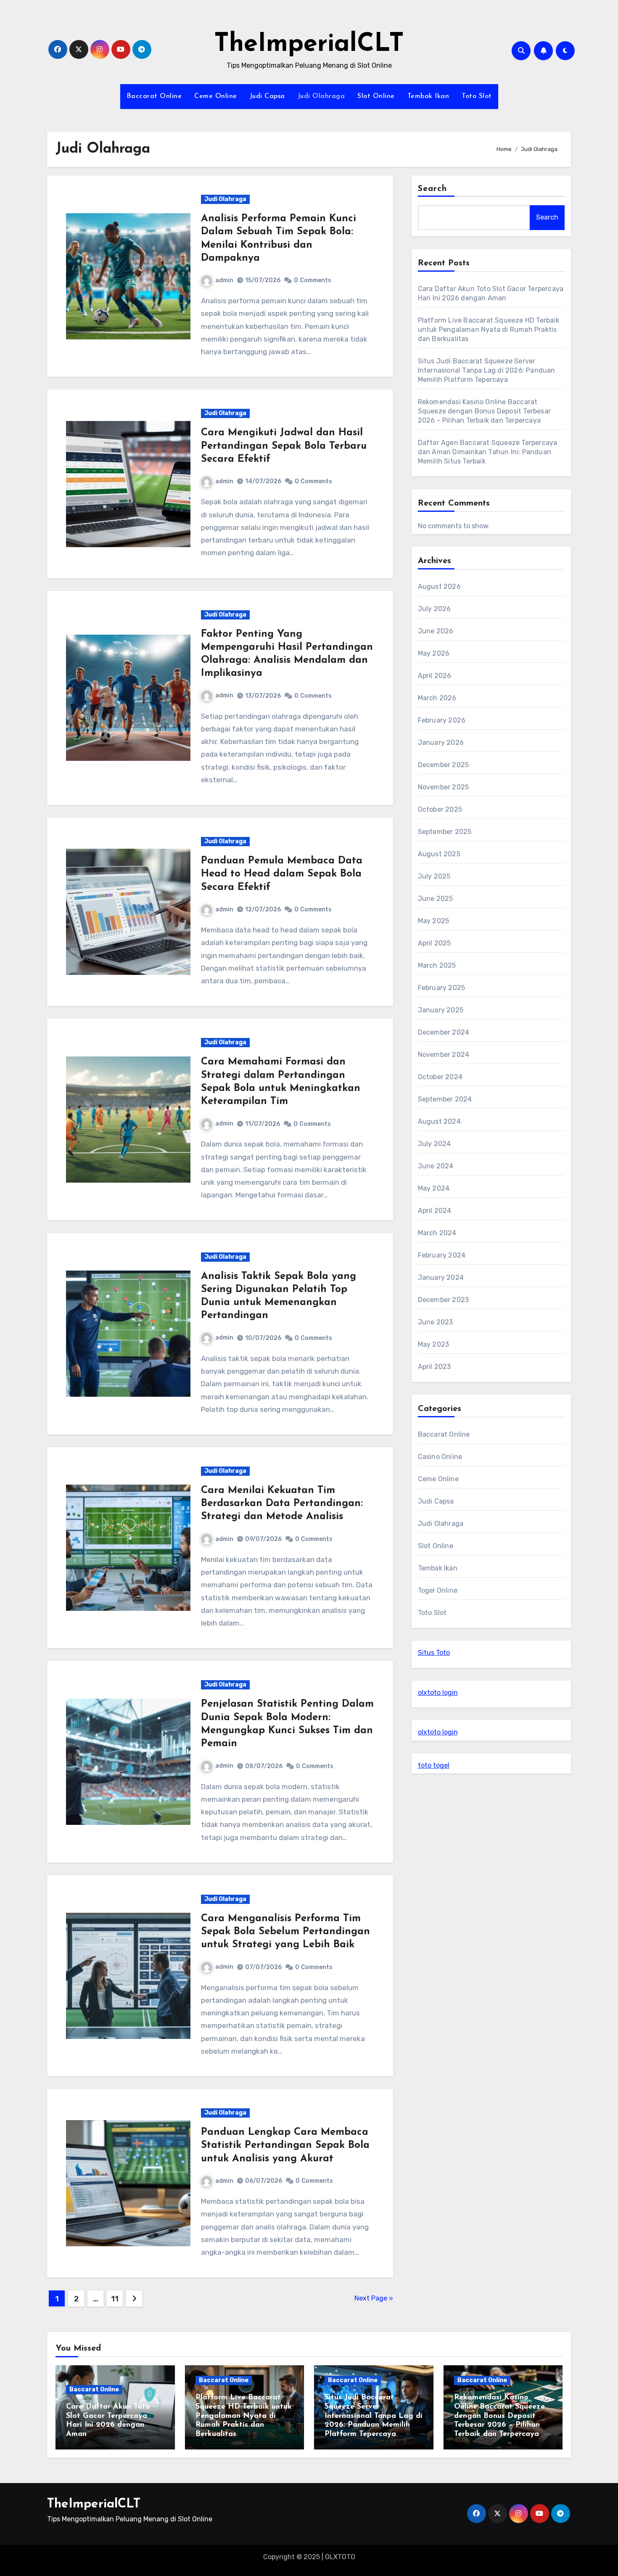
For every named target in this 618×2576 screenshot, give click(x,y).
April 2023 (434, 1367)
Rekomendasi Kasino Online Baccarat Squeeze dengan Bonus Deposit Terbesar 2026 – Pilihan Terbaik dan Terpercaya (484, 411)
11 (115, 2299)
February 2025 (442, 988)
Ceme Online (216, 96)
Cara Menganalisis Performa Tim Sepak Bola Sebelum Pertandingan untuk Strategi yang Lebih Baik (285, 1932)
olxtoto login (438, 1693)
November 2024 (444, 1055)
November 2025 (444, 787)
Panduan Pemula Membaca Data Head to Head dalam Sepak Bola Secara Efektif (282, 874)
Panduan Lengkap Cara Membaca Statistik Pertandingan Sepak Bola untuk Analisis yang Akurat (285, 2145)
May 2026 (434, 653)
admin (224, 280)
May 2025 (434, 921)
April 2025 (434, 943)
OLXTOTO (340, 2557)
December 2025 (444, 765)
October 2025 (440, 809)
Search (433, 189)
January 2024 (441, 1277)
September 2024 (445, 1099)
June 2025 (436, 899)
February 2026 (442, 720)
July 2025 (434, 876)
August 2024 (439, 1121)
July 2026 (434, 609)
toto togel (434, 1765)
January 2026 (441, 743)
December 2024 (444, 1032)
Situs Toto (434, 1653)
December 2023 (444, 1300)
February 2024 (442, 1255)
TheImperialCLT (309, 45)
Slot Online (376, 96)
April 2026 (435, 676)
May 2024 (434, 1188)
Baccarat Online (154, 96)
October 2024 (440, 1077)
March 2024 (437, 1233)
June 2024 (436, 1166)
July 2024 (434, 1144)
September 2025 (445, 832)
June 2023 (436, 1322)
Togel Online (438, 1590)
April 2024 (435, 1211)
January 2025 (441, 1010)
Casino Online (440, 1457)
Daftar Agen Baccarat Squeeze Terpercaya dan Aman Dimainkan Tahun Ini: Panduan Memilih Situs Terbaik (488, 452)
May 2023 (434, 1344)
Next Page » (374, 2298)
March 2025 (437, 965)
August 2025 (439, 854)
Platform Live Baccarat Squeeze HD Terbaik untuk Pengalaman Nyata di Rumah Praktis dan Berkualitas (489, 330)
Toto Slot (477, 96)
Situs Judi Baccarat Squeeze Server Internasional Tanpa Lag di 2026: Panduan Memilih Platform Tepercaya (487, 370)
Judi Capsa (267, 96)
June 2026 (436, 631)
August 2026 (439, 586)
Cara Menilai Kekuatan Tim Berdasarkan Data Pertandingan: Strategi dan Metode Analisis (282, 1504)
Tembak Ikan (428, 96)
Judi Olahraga (321, 96)
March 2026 (437, 698)
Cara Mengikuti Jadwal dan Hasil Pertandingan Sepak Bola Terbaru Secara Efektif (284, 446)
